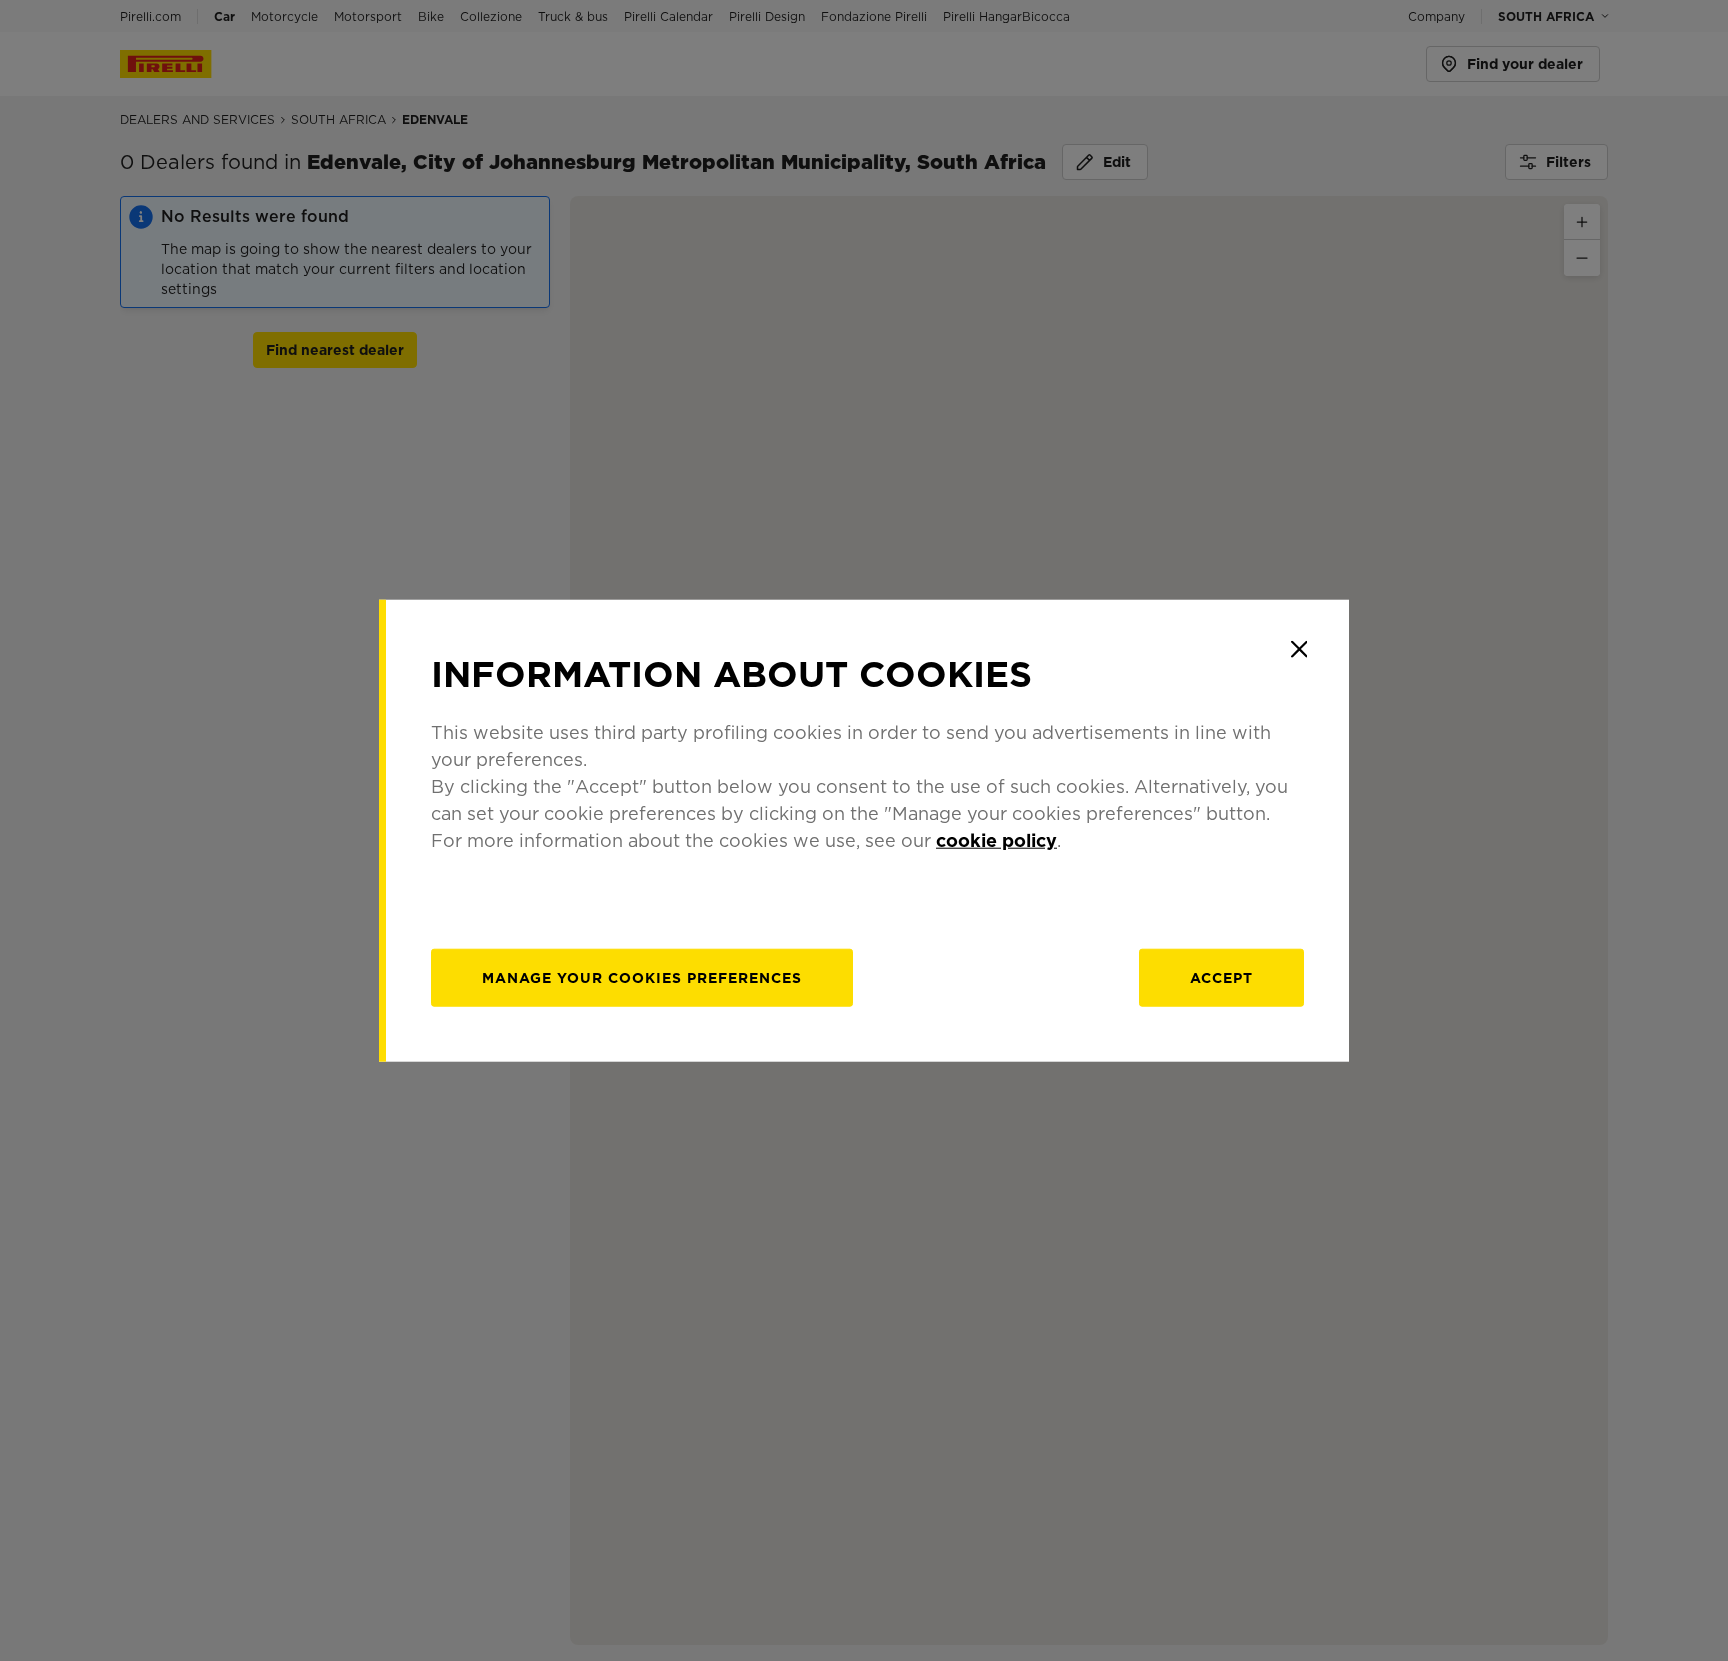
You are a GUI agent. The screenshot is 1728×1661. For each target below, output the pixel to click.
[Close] (1299, 649)
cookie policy (996, 840)
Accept (1221, 978)
